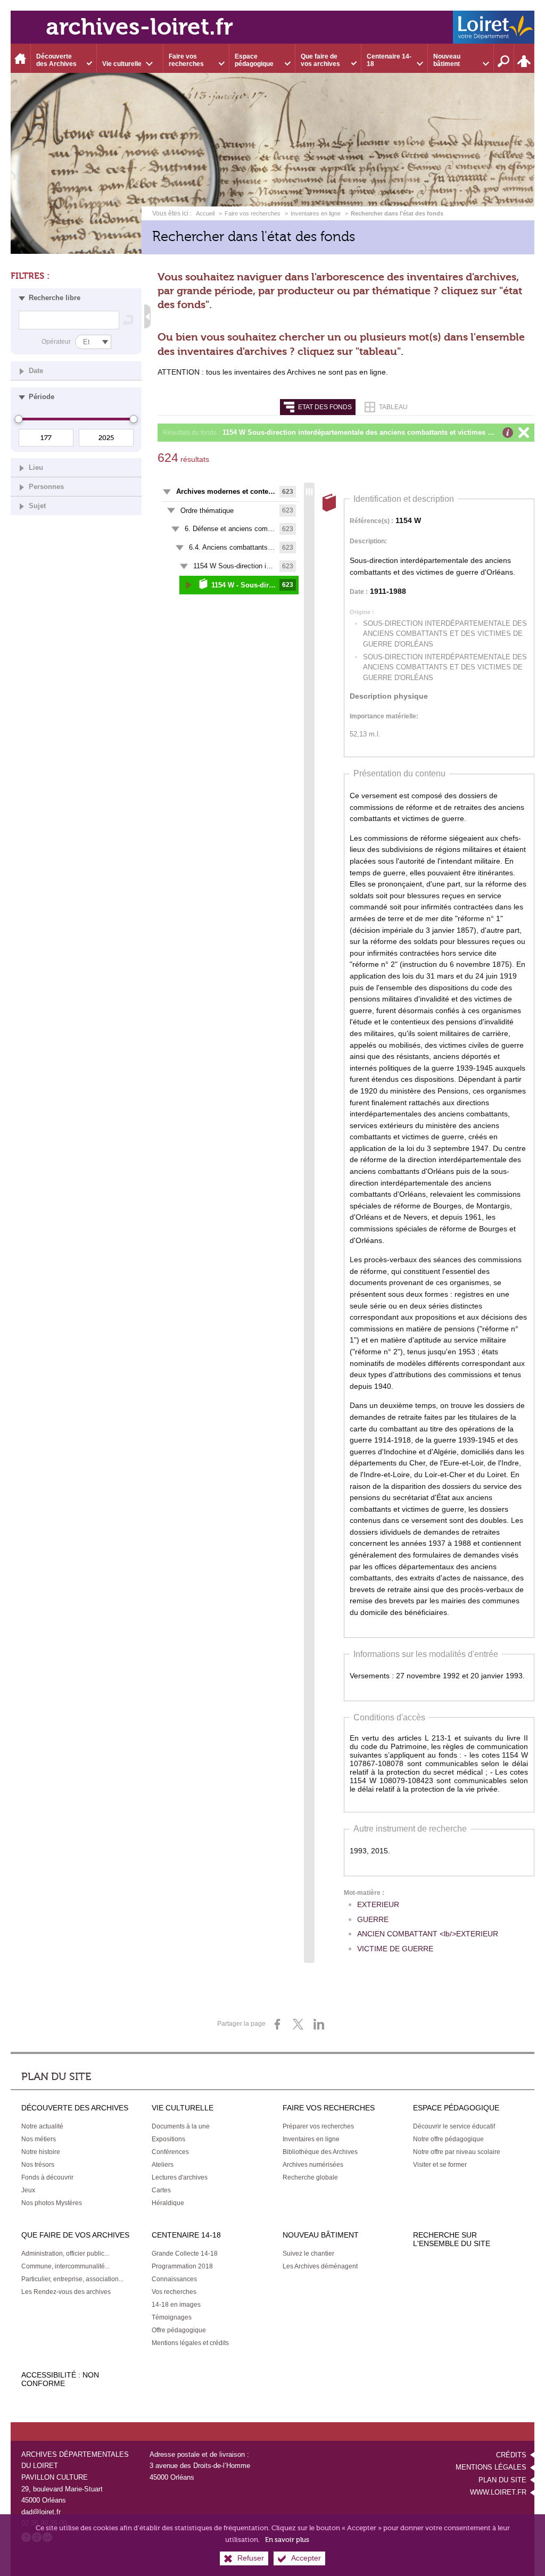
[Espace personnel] (524, 58)
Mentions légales (491, 2467)
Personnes (46, 487)
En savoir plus (287, 2540)
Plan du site (502, 2480)
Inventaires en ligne (316, 213)
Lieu (36, 467)
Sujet (37, 506)
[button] (376, 433)
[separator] (309, 1223)
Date (36, 371)
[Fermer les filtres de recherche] (147, 316)
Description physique (389, 696)
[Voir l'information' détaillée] (508, 433)
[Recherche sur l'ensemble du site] (504, 58)
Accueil (206, 213)
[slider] (19, 419)
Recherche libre (55, 298)
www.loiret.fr (498, 2492)
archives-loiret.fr (139, 27)
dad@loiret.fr (41, 2512)
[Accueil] (21, 58)
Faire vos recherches (253, 213)
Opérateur (56, 341)
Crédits (511, 2455)
